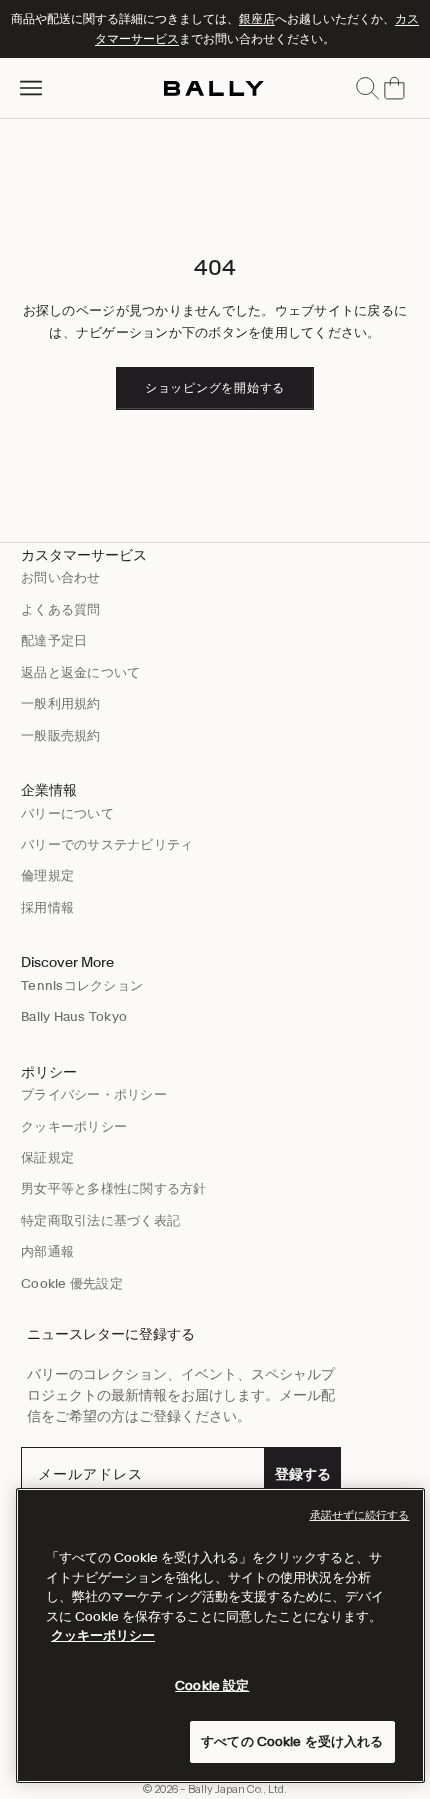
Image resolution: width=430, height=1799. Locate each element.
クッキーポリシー (74, 1126)
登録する (303, 1474)
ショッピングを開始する (215, 387)
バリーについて (67, 813)
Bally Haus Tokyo (74, 1016)
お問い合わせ (61, 577)
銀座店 (257, 18)
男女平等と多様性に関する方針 (114, 1188)
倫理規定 (47, 875)
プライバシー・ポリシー (94, 1094)
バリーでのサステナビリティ (107, 844)
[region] (220, 1635)
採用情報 (47, 907)
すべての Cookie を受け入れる (292, 1741)
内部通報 (47, 1251)
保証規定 (47, 1157)
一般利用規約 (61, 703)
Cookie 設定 (212, 1685)
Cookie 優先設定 (72, 1283)
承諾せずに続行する (360, 1515)
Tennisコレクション (82, 985)
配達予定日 (54, 640)
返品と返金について (80, 672)
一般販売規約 (61, 735)
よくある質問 (61, 609)
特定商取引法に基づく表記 (100, 1220)
